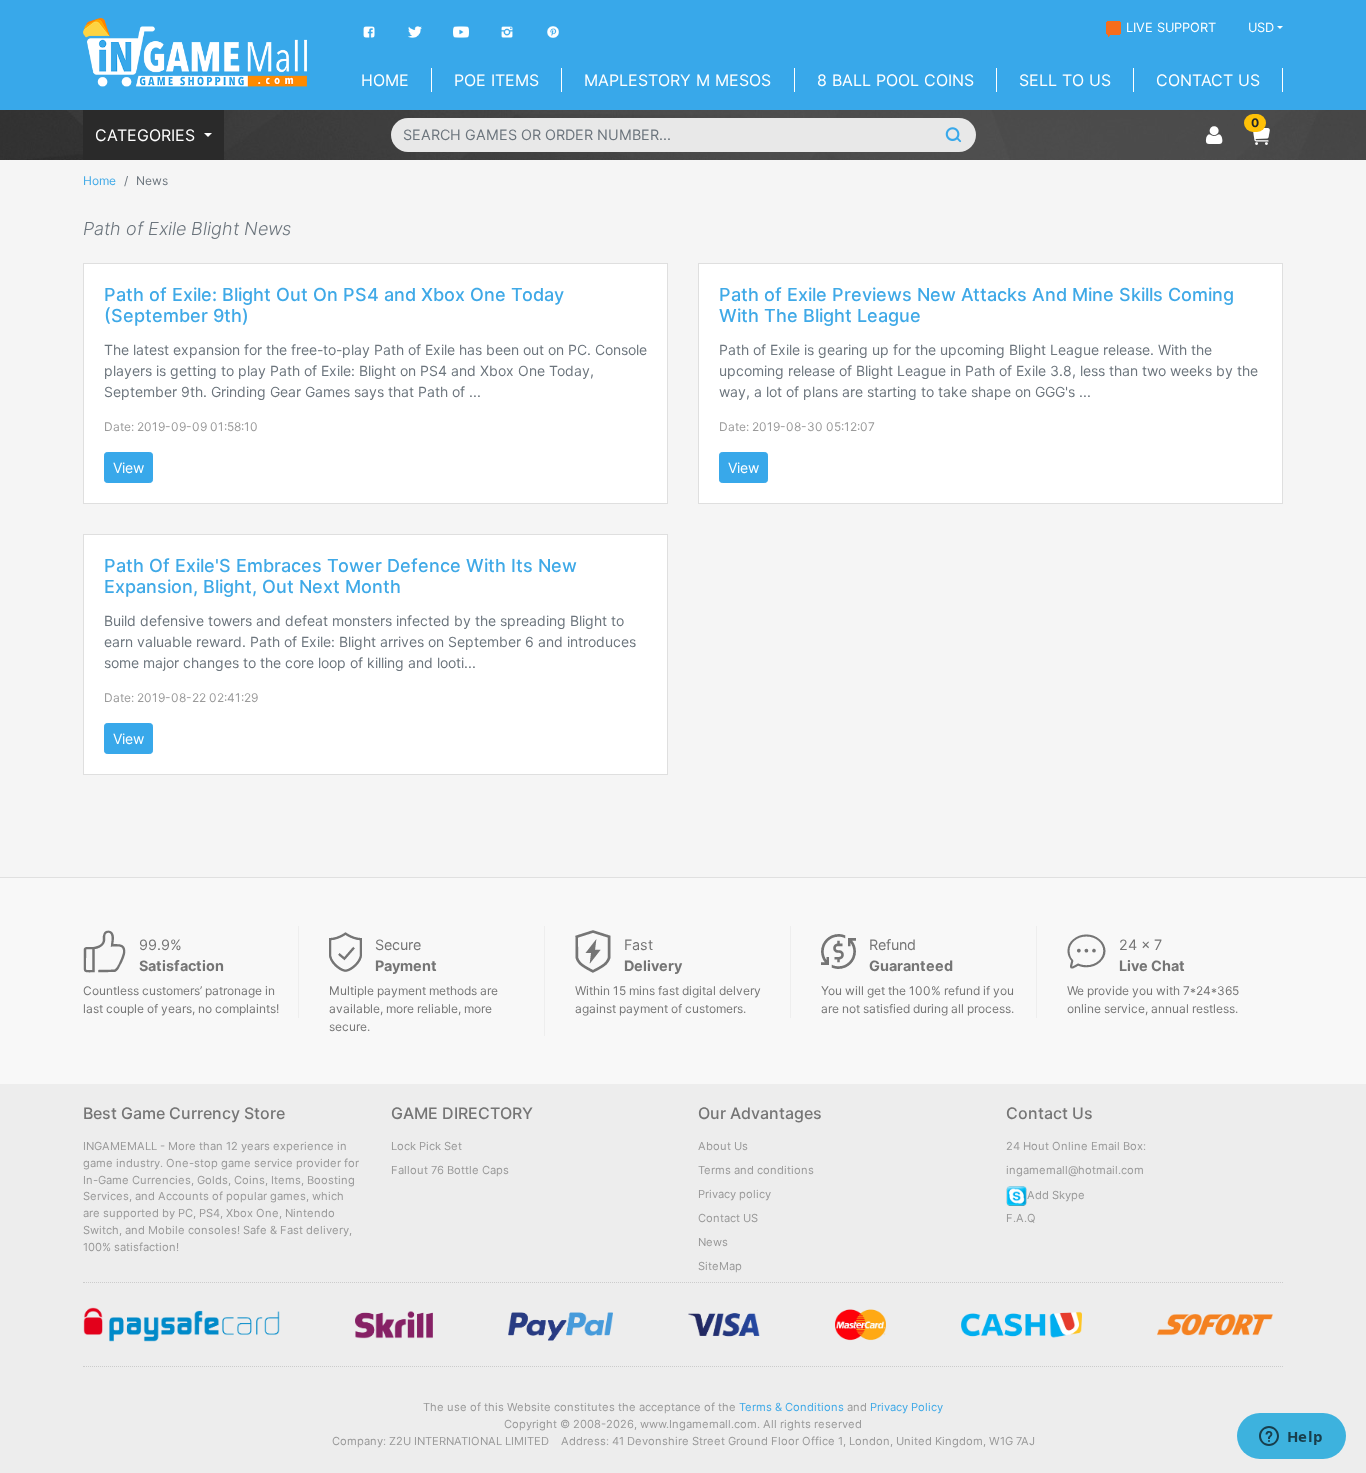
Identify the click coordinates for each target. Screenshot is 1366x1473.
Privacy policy (734, 1194)
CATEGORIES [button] (147, 135)
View (128, 467)
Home (385, 80)
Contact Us (1208, 80)
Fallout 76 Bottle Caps (450, 1170)
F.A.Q (1021, 1218)
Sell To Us (1065, 80)
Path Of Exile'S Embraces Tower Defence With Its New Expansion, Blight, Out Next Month (340, 576)
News (713, 1242)
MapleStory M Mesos (677, 80)
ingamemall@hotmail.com (1075, 1170)
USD (1261, 27)
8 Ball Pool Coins (895, 80)
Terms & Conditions (791, 1407)
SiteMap (720, 1266)
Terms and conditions (756, 1170)
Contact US (728, 1218)
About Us (723, 1146)
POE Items (496, 80)
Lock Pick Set (426, 1146)
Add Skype (1056, 1195)
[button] (1260, 135)
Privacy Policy (906, 1407)
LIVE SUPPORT (1171, 27)
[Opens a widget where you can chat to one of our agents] (1291, 1438)
